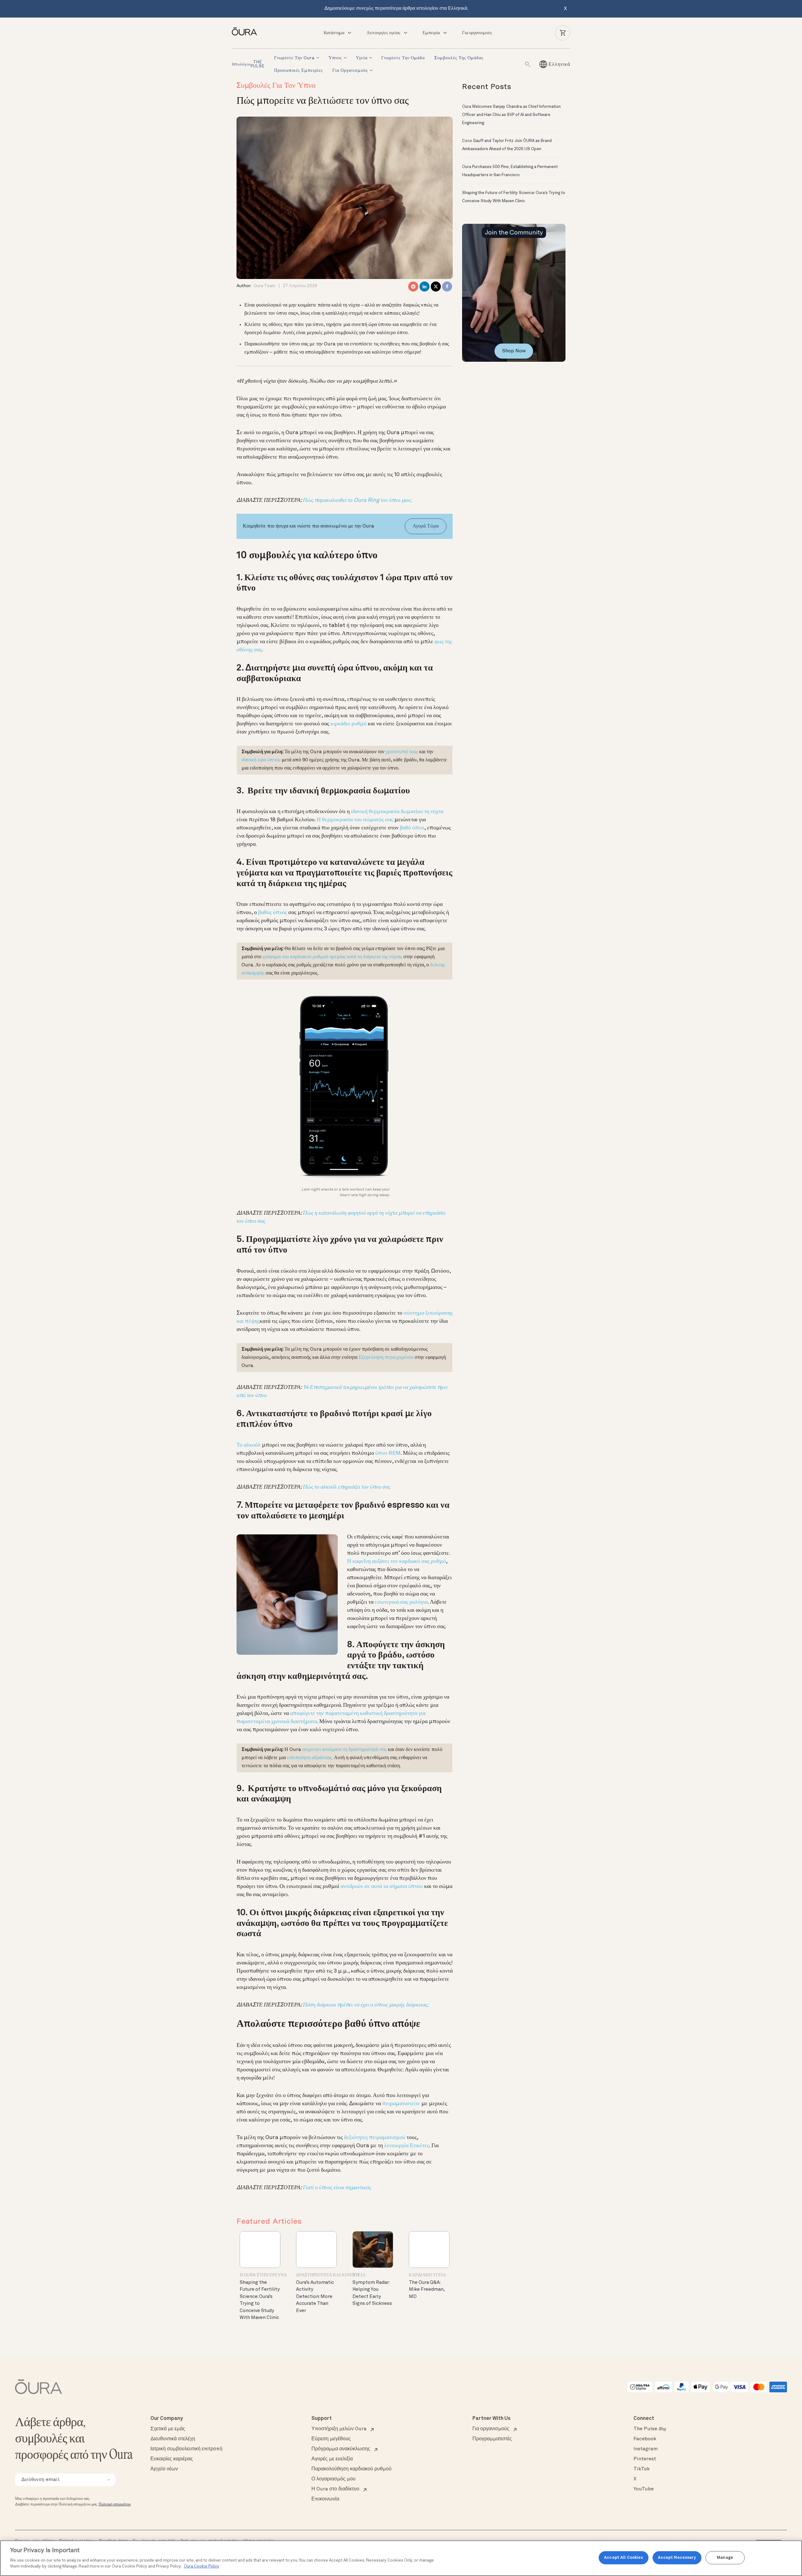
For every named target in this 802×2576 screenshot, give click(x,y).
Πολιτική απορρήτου (115, 2505)
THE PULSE (248, 64)
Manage (725, 2558)
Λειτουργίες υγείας (383, 33)
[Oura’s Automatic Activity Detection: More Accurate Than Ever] (316, 2250)
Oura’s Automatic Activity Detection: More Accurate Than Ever (315, 2297)
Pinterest (645, 2459)
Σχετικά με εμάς (168, 2429)
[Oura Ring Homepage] (247, 32)
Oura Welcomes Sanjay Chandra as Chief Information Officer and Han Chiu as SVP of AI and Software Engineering (511, 115)
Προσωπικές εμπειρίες (299, 71)
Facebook (645, 2439)
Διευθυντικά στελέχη (173, 2439)
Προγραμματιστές (492, 2439)
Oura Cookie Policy (202, 2566)
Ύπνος (335, 58)
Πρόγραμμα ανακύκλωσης (341, 2449)
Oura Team (264, 286)
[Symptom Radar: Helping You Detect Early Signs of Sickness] (373, 2250)
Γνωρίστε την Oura (294, 58)
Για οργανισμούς (477, 33)
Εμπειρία (431, 33)
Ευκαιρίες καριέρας (172, 2459)
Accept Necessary (677, 2558)
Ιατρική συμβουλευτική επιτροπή (186, 2449)
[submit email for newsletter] (108, 2480)
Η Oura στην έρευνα (263, 2275)
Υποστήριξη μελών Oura (339, 2429)
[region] (401, 2558)
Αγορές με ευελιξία (332, 2459)
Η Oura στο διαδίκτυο (335, 2489)
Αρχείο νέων (164, 2469)
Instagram (646, 2449)
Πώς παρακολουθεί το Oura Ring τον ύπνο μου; (357, 500)
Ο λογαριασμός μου (333, 2479)
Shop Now (514, 351)
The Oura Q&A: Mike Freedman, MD (427, 2290)
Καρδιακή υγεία (427, 2275)
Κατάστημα (334, 33)
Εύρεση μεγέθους (331, 2439)
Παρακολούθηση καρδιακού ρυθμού (352, 2469)
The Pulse (650, 2429)
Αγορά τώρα (426, 526)
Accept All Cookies (623, 2558)
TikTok (642, 2469)
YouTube (644, 2489)
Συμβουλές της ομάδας (459, 58)
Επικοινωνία (325, 2499)
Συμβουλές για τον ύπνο (276, 86)
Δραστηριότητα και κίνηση (327, 2275)
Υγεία (362, 58)
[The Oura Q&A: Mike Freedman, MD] (429, 2250)
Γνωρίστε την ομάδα (403, 58)
